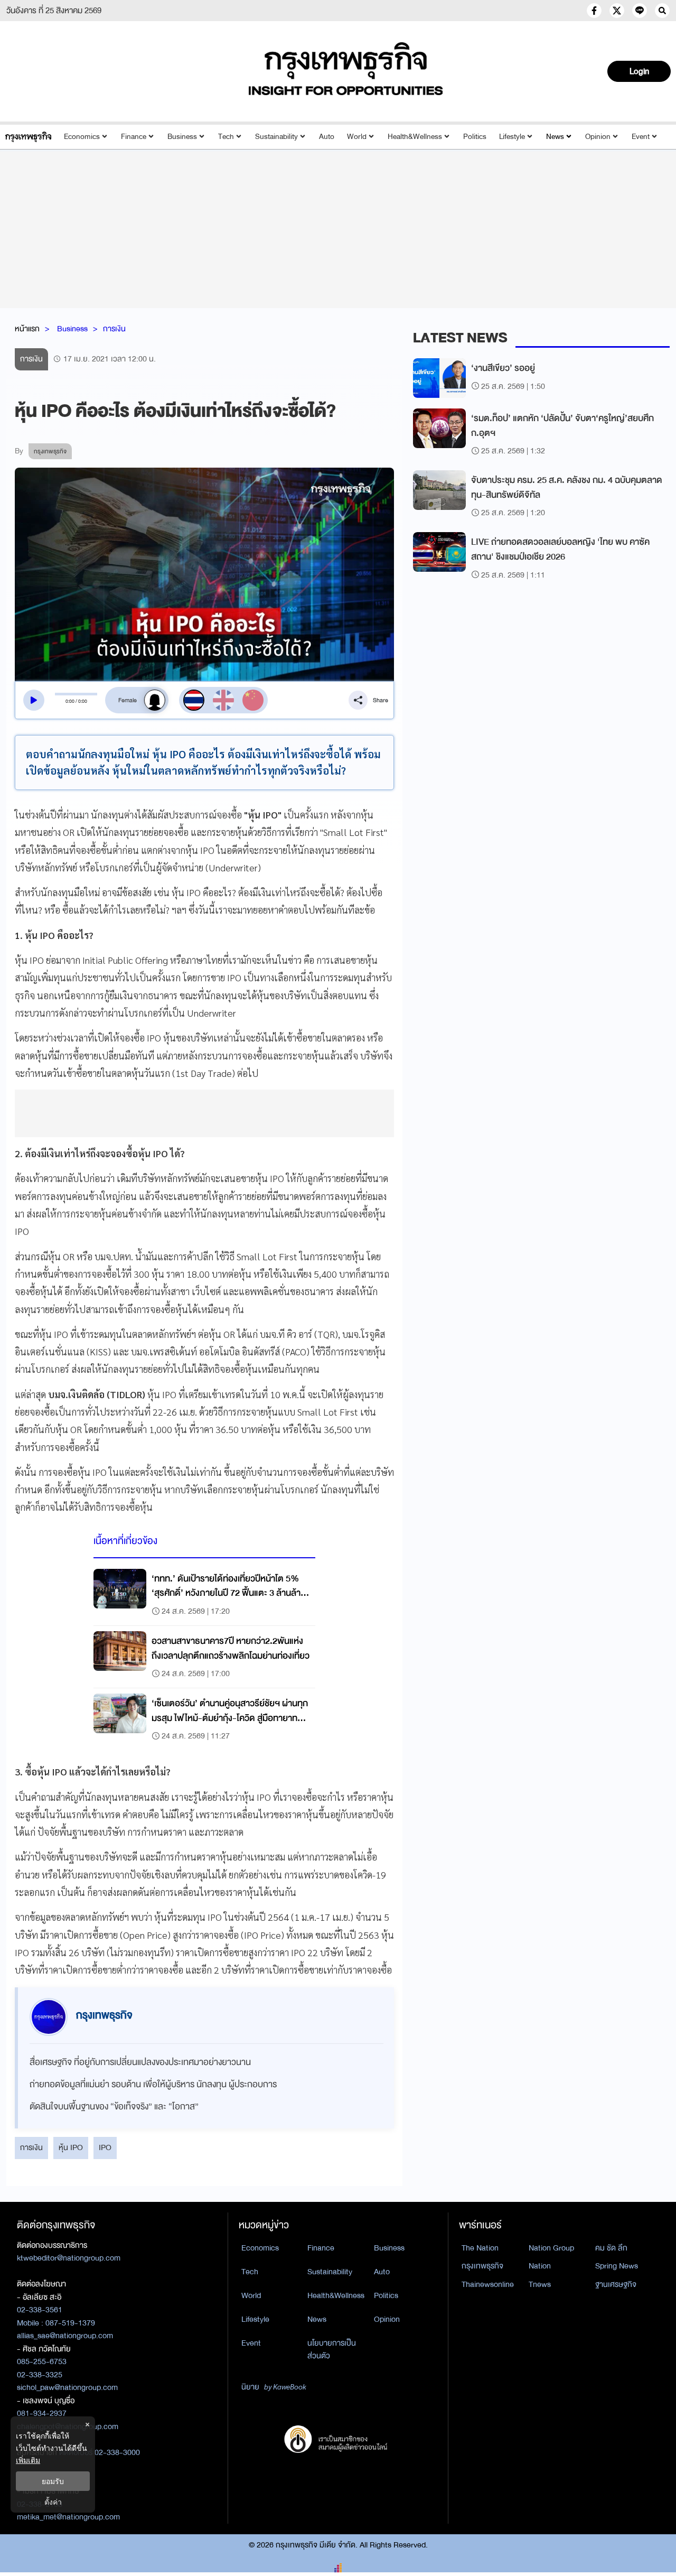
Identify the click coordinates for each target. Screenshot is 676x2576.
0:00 (70, 701)
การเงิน (114, 329)
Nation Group (551, 2248)
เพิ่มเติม (28, 2460)
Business (182, 137)
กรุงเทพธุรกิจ (482, 2266)
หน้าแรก (27, 329)
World (357, 137)
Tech (226, 137)
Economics (82, 137)
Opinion (598, 137)
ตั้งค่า (53, 2502)
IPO (105, 2147)
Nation (540, 2266)
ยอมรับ (53, 2481)
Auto (327, 137)
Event (641, 137)
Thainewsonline (488, 2284)
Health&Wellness (415, 137)
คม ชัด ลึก (611, 2248)
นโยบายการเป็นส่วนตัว (332, 2350)
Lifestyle (512, 137)
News (555, 137)
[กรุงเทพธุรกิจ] (28, 137)
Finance (134, 137)
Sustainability (276, 137)
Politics (475, 137)
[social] (594, 11)
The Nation (480, 2248)
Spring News (617, 2266)
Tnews (540, 2284)
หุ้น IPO (71, 2147)
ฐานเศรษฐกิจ (616, 2284)
